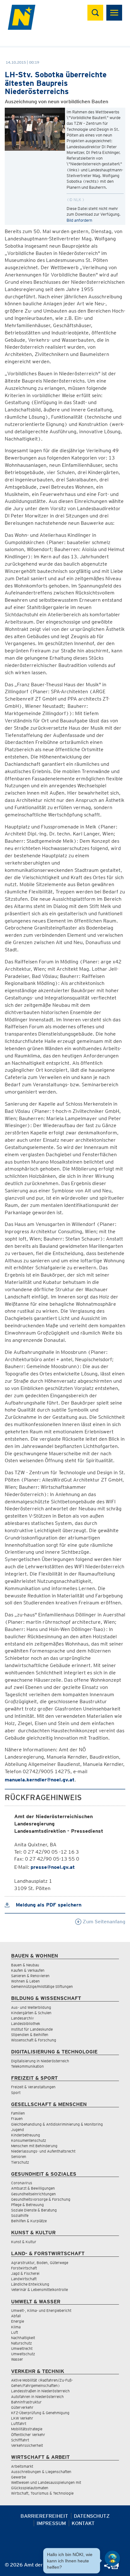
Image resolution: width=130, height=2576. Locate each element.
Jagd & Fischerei (25, 2273)
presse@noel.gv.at (53, 1867)
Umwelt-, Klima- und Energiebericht (41, 2310)
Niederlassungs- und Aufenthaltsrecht (43, 2151)
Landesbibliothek (26, 2024)
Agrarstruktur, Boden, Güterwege (40, 2263)
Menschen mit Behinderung (34, 2146)
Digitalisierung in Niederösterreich (40, 2061)
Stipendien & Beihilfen (30, 2035)
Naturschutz (21, 2343)
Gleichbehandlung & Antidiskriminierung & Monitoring (57, 2124)
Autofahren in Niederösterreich (37, 2397)
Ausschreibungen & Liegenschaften (41, 2472)
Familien (18, 2113)
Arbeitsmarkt (22, 2466)
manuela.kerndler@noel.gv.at (40, 1780)
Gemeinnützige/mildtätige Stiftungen (42, 1986)
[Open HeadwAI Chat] (112, 2558)
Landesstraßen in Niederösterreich (40, 2391)
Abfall (16, 2316)
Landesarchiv (22, 2018)
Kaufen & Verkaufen (28, 1970)
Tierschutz (20, 2162)
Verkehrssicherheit (27, 2445)
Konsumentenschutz (29, 2140)
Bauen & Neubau (25, 1965)
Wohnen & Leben (25, 1981)
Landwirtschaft (24, 2279)
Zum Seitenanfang (103, 1922)
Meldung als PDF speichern (48, 1905)
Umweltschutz (23, 2354)
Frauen (17, 2119)
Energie (18, 2321)
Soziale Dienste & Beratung (34, 2210)
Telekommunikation (27, 2066)
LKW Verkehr (22, 2418)
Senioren (19, 2157)
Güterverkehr (22, 2407)
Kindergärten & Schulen (31, 2013)
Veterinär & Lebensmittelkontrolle (39, 2290)
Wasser (17, 2359)
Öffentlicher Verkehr (28, 2435)
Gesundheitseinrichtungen (33, 2194)
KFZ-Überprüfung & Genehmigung (40, 2413)
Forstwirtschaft (24, 2268)
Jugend (18, 2130)
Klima (16, 2327)
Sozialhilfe (20, 2215)
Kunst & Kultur (24, 2242)
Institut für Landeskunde (32, 2029)
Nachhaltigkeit (23, 2338)
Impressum (51, 2523)
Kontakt (83, 2523)
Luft (15, 2332)
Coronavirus (22, 2183)
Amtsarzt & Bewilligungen (33, 2188)
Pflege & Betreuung (27, 2205)
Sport (16, 2093)
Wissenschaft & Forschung (34, 2040)
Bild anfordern (79, 220)
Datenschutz (92, 2516)
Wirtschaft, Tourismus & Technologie (42, 2493)
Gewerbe (18, 2477)
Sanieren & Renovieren (30, 1976)
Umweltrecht (22, 2348)
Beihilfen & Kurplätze (29, 2221)
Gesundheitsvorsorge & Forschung (41, 2199)
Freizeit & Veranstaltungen (33, 2087)
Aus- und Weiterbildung (31, 2007)
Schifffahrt (20, 2440)
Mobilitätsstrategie (27, 2429)
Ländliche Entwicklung (30, 2284)
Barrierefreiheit (44, 2516)
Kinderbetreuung (26, 2135)
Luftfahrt (19, 2424)
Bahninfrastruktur (26, 2402)
